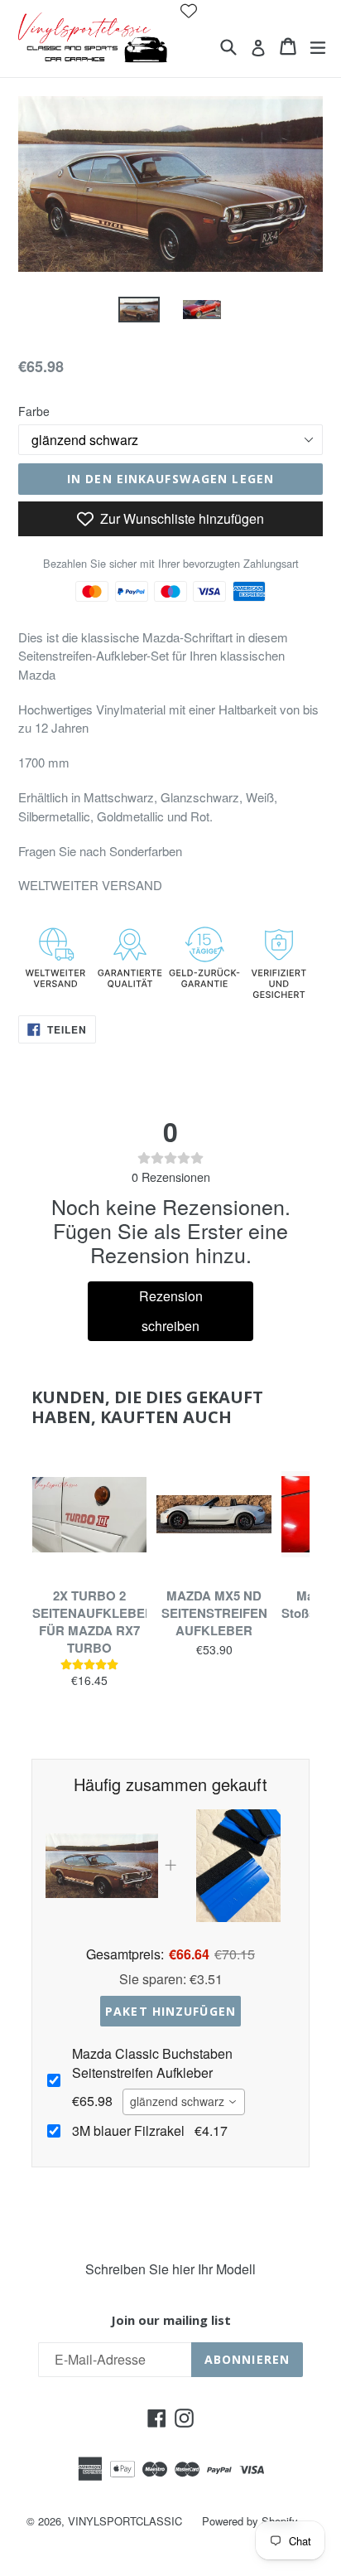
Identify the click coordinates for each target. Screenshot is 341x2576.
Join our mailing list (171, 2320)
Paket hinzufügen (170, 2011)
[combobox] (184, 2102)
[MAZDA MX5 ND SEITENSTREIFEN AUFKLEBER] (214, 1514)
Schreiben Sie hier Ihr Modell (170, 2269)
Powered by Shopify (250, 2521)
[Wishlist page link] (189, 11)
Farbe (34, 411)
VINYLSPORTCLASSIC (125, 2521)
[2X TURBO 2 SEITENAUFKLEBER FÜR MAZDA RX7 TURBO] (89, 1514)
